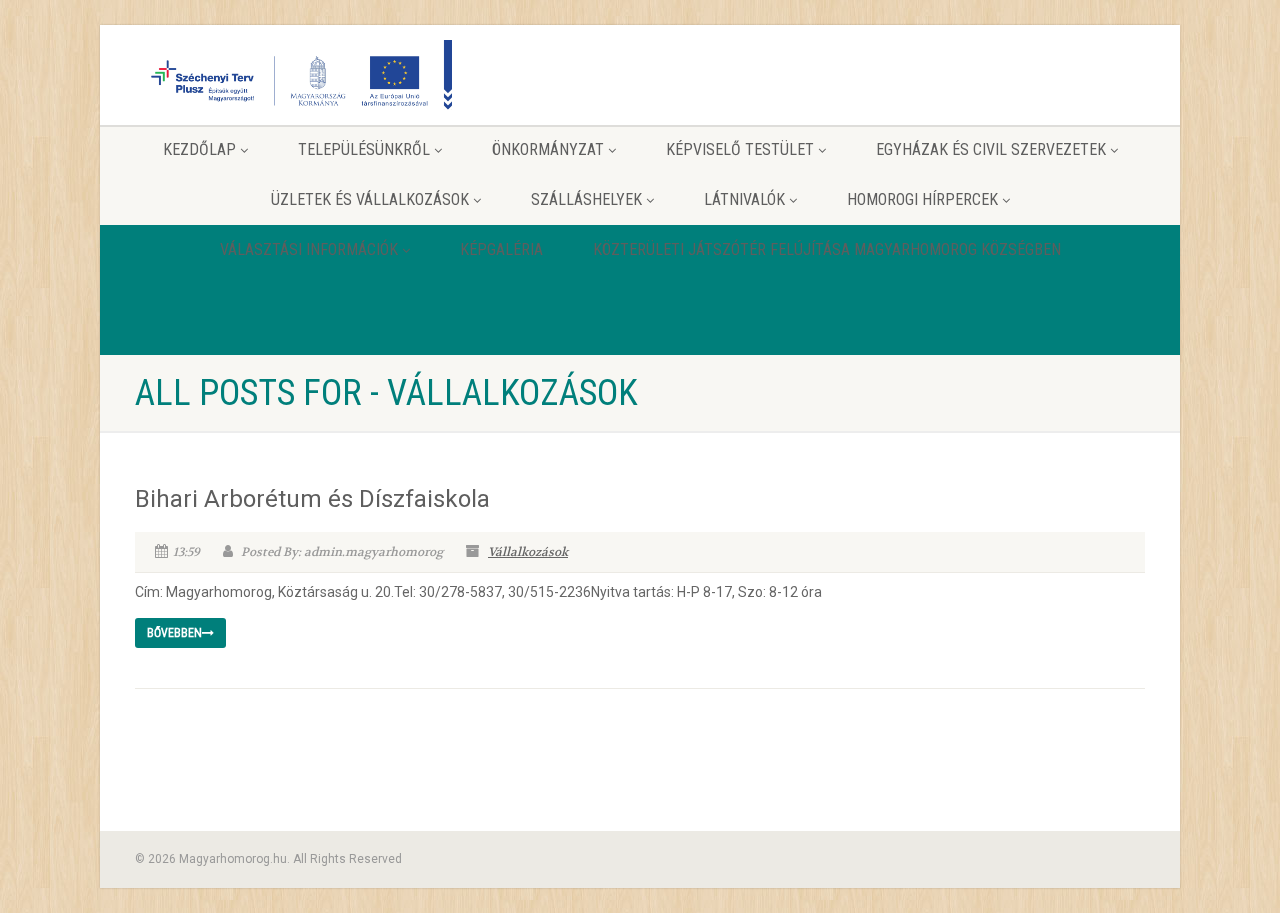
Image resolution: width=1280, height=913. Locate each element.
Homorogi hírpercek (922, 199)
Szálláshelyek (586, 199)
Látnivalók (744, 199)
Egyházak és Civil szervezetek (991, 149)
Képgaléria (501, 249)
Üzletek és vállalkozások (370, 199)
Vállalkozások (528, 552)
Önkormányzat (548, 149)
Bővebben (174, 633)
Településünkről (364, 149)
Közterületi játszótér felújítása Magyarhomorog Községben (827, 249)
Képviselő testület (740, 149)
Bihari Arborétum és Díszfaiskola (312, 499)
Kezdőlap (199, 149)
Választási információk (309, 249)
